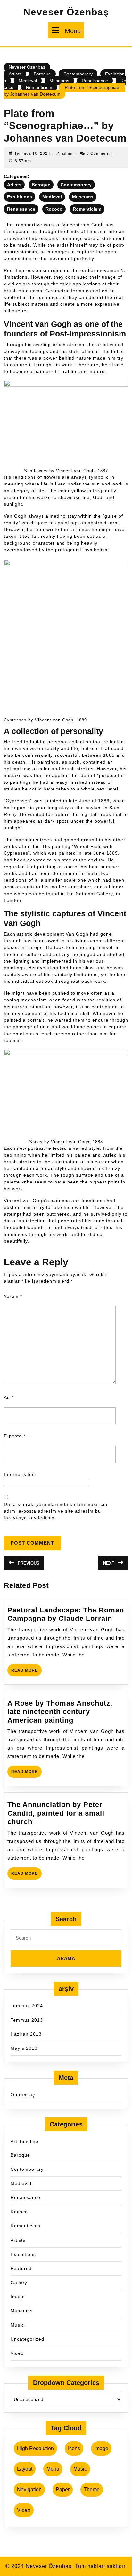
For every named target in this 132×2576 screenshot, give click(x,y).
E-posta (15, 1436)
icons (74, 2448)
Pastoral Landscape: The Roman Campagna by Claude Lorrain (66, 1614)
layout (25, 2469)
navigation (29, 2489)
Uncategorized (27, 2339)
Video (17, 2353)
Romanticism (39, 87)
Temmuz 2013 (27, 2020)
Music (17, 2325)
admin (68, 153)
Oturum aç (23, 2095)
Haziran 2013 (26, 2034)
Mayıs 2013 (24, 2048)
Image (18, 2297)
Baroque (42, 74)
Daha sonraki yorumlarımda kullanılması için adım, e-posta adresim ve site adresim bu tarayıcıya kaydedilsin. (56, 1511)
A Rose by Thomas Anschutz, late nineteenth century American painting (60, 1712)
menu (53, 2469)
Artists (15, 74)
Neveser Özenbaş (66, 12)
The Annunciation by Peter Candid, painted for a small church (56, 1813)
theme (92, 2489)
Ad (9, 1397)
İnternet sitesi (20, 1474)
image (101, 2448)
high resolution (35, 2448)
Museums (59, 81)
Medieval (28, 81)
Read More (26, 1672)
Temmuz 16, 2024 (32, 153)
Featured (21, 2268)
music (80, 2469)
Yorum (13, 1296)
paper (63, 2489)
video (24, 2510)
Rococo (54, 209)
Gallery (19, 2283)
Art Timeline (25, 2141)
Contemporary (78, 74)
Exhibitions (20, 197)
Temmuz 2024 (27, 2006)
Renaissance (95, 81)
